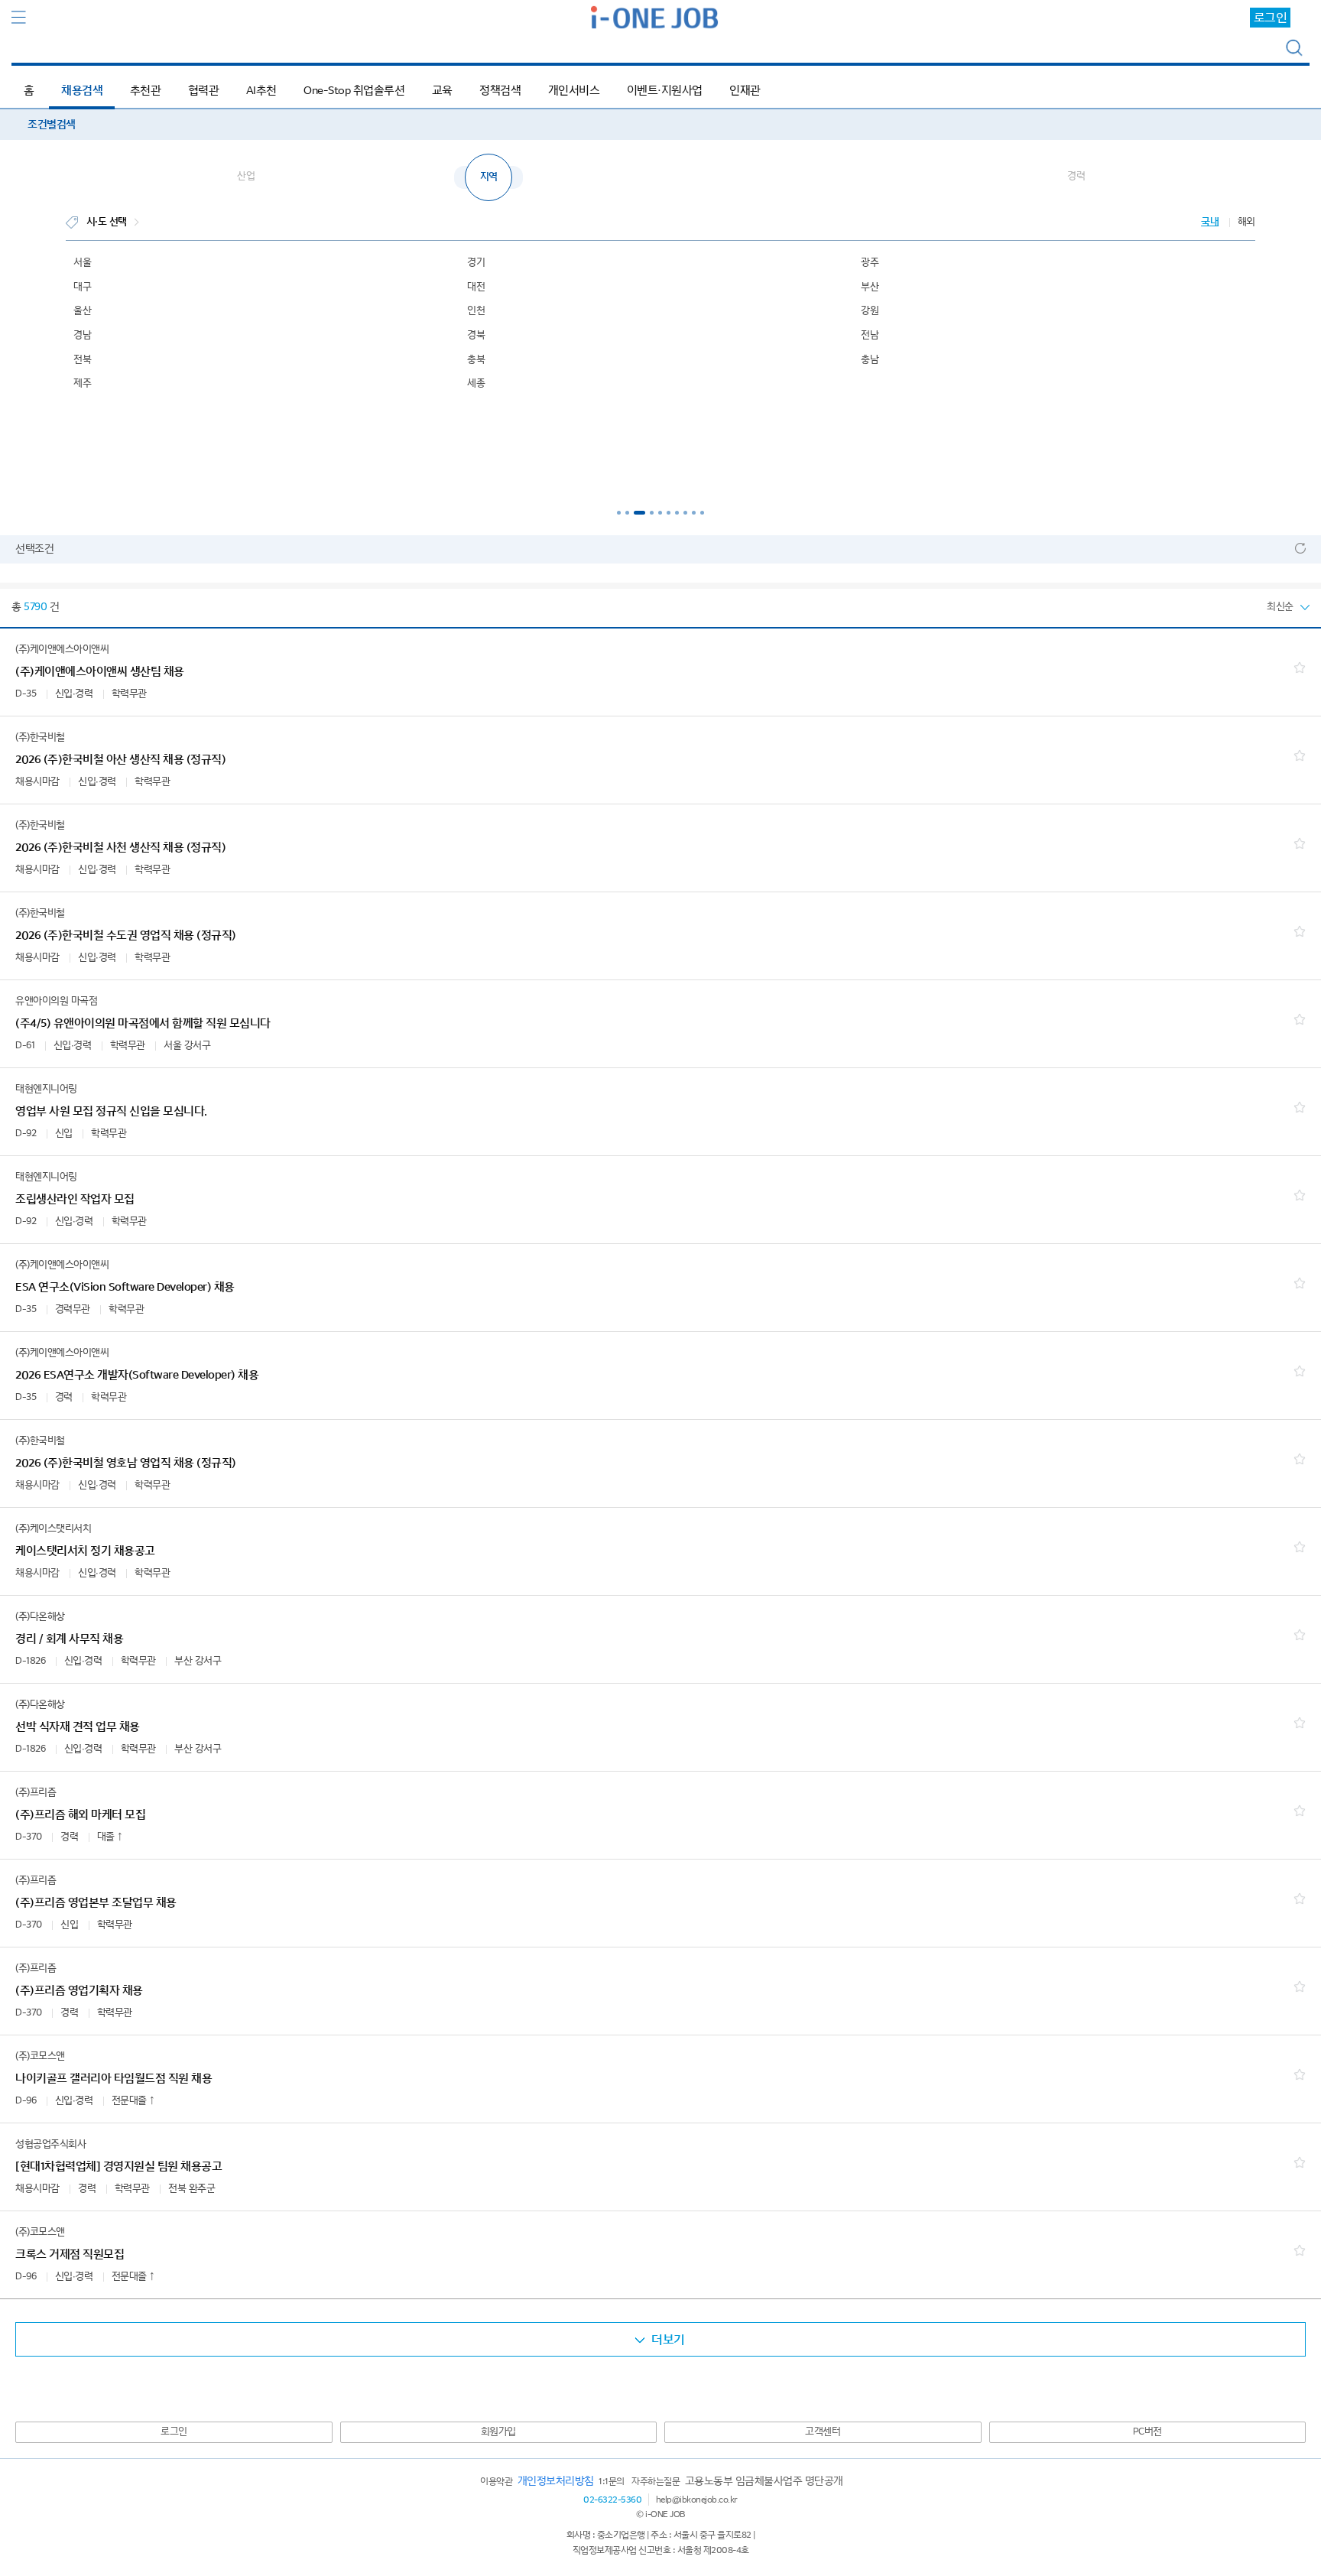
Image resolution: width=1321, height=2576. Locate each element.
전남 (870, 335)
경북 (476, 335)
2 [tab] (627, 513)
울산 (82, 311)
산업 (246, 176)
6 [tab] (669, 513)
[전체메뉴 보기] (19, 17)
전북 (82, 360)
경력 (1076, 176)
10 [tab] (702, 513)
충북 (476, 360)
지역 (489, 177)
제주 (82, 383)
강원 (870, 311)
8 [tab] (685, 513)
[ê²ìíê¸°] (1294, 49)
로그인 (1271, 18)
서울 (82, 263)
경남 (82, 335)
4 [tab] (652, 513)
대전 (476, 287)
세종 (476, 383)
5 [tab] (660, 513)
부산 (870, 287)
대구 (82, 287)
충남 (870, 360)
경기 (476, 263)
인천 (476, 311)
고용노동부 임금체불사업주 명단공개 (764, 2481)
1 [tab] (619, 513)
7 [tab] (677, 513)
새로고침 (1300, 548)
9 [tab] (694, 513)
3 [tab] (639, 513)
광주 (870, 263)
